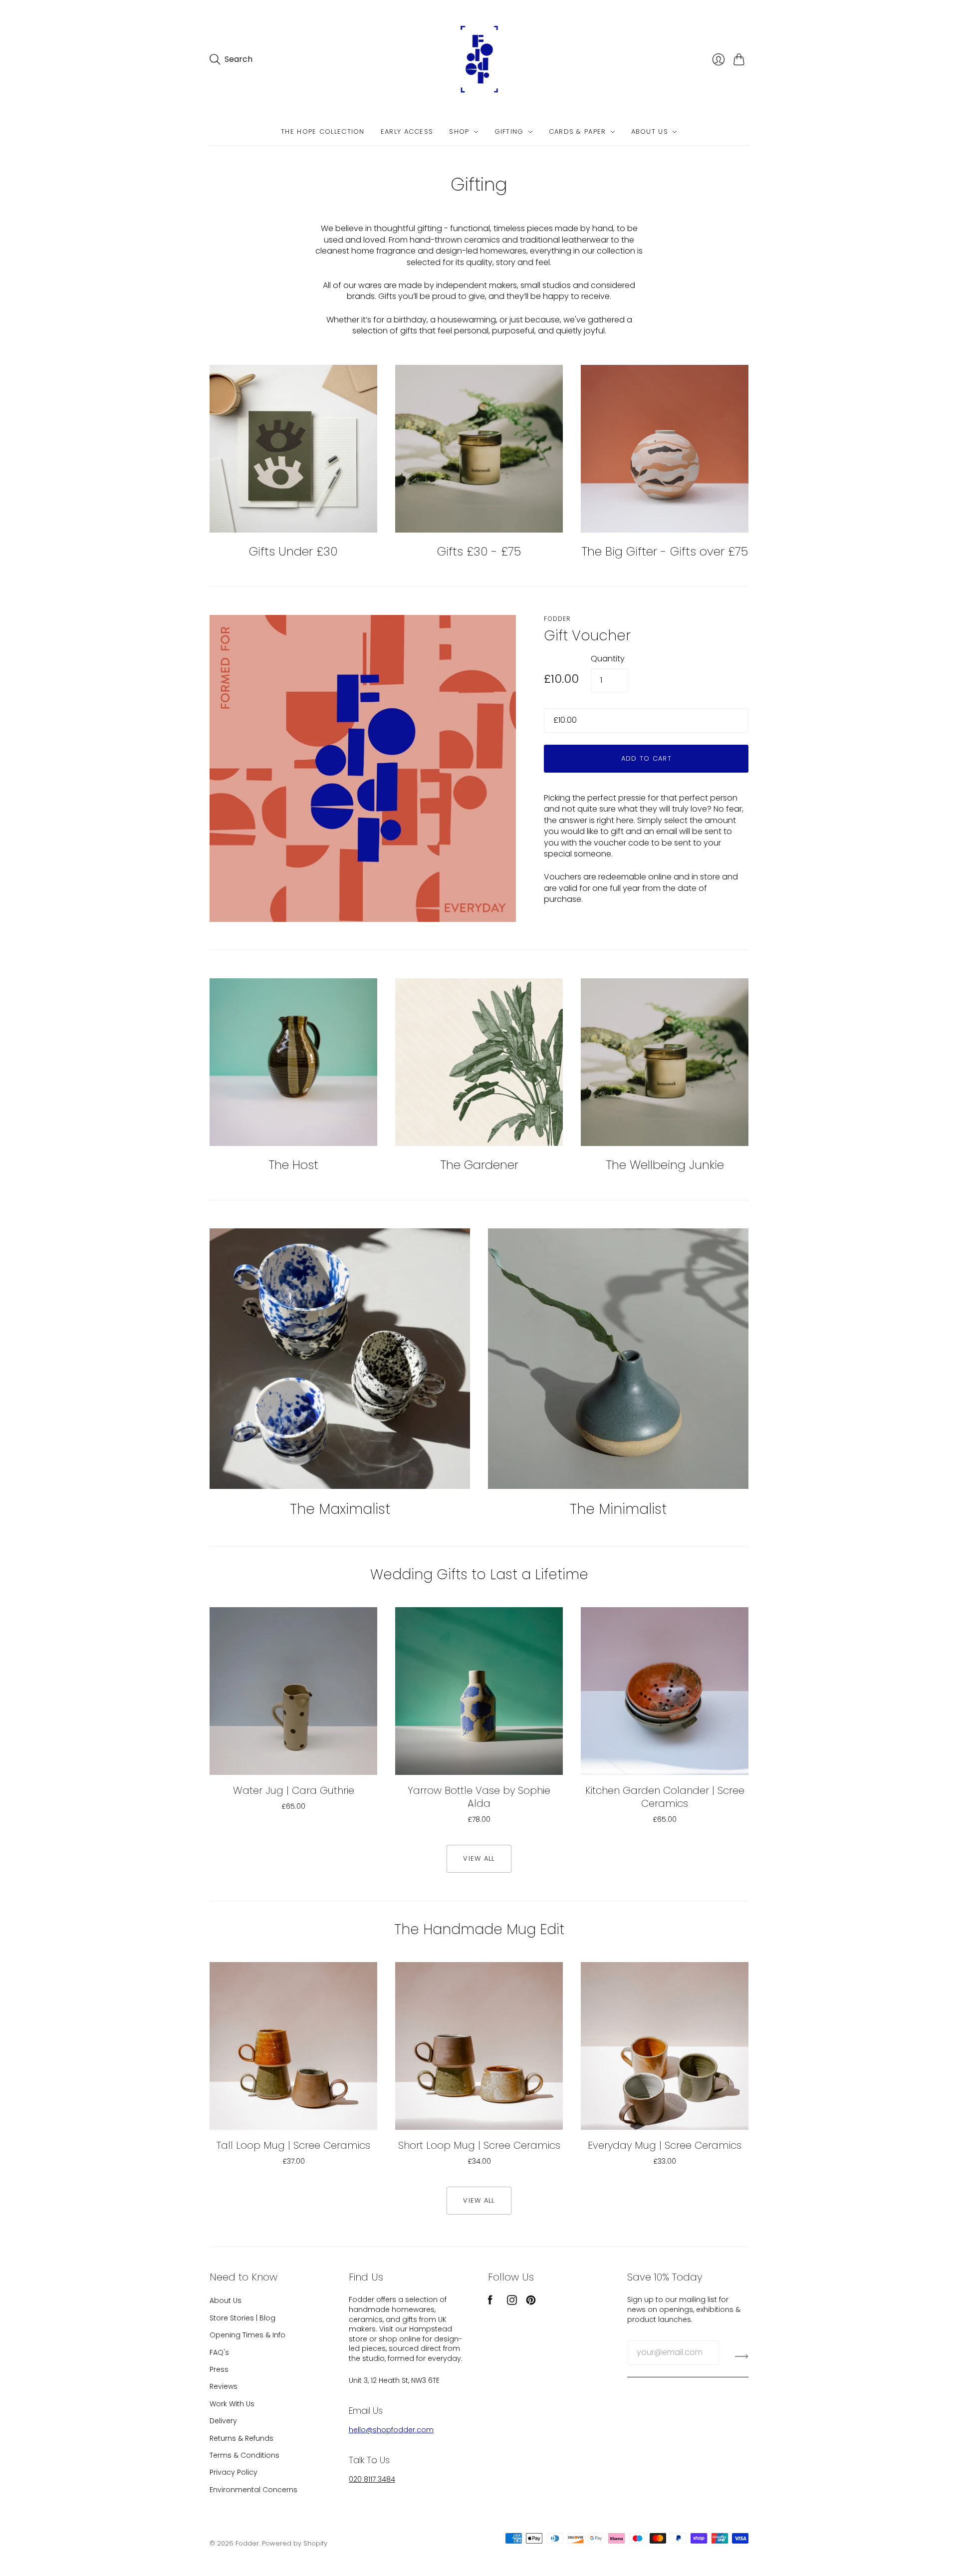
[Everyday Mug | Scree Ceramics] (665, 2046)
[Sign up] (742, 2356)
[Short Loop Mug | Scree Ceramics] (479, 2046)
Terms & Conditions (244, 2455)
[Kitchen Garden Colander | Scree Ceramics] (665, 1691)
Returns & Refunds (241, 2438)
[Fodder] (479, 59)
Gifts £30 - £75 (479, 551)
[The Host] (293, 1062)
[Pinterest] (531, 2302)
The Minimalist (618, 1509)
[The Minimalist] (618, 1359)
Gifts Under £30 (293, 551)
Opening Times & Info (247, 2335)
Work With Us (232, 2404)
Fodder (557, 619)
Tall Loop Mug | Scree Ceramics (293, 2145)
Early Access (407, 132)
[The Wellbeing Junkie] (665, 1062)
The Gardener (479, 1165)
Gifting (509, 132)
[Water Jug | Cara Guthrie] (293, 1691)
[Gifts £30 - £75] (479, 449)
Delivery (223, 2421)
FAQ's (219, 2352)
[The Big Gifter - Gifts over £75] (665, 449)
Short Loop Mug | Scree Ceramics (479, 2145)
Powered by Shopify (295, 2543)
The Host (293, 1165)
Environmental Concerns (253, 2490)
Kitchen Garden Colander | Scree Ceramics (665, 1797)
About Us (650, 132)
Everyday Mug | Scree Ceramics (665, 2145)
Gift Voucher (587, 636)
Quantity (608, 659)
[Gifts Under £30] (293, 449)
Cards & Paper (578, 132)
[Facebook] (490, 2302)
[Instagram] (512, 2302)
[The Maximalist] (340, 1359)
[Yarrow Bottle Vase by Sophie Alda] (479, 1691)
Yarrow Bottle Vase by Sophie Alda (479, 1797)
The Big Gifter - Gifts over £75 (665, 551)
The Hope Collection (323, 132)
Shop (459, 132)
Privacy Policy (234, 2472)
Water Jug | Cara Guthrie (294, 1790)
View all (479, 1859)
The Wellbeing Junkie (665, 1165)
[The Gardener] (479, 1062)
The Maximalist (340, 1509)
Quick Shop (294, 1760)
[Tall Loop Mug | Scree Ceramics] (293, 2046)
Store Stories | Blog (242, 2318)
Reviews (224, 2386)
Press (219, 2369)
